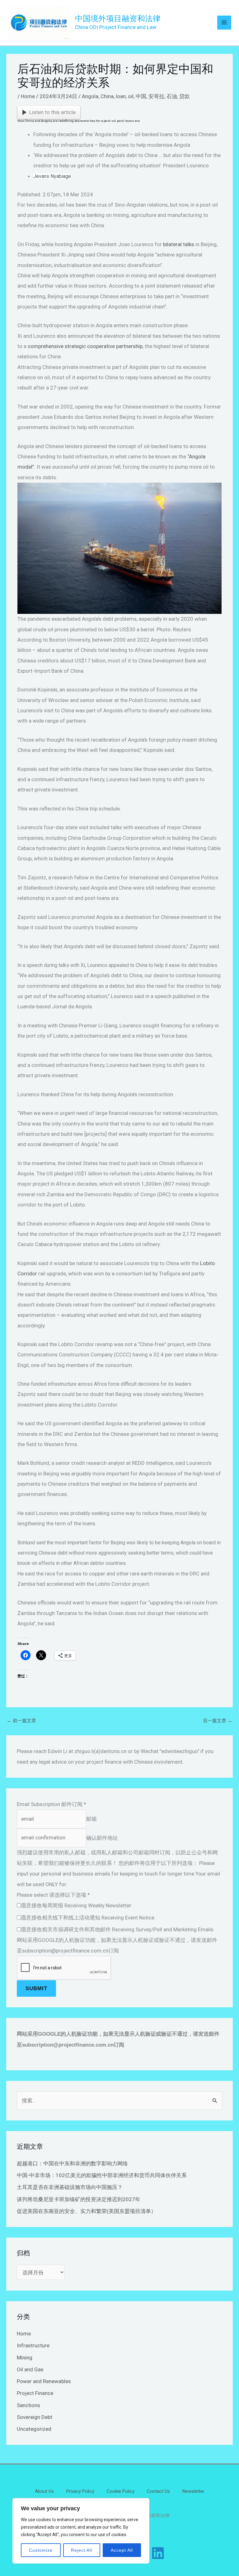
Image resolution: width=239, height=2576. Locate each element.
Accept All (122, 2550)
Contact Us (158, 2491)
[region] (81, 2531)
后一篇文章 (218, 1721)
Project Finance (35, 2393)
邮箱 (91, 1819)
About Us (44, 2491)
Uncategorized (34, 2429)
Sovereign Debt (35, 2417)
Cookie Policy (121, 2491)
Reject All (82, 2550)
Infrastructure (33, 2345)
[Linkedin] (158, 2553)
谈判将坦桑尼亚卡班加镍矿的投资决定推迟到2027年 (79, 2199)
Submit (36, 1988)
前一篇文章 (21, 1721)
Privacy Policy (80, 2491)
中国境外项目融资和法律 (118, 19)
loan (121, 96)
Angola (90, 96)
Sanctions (28, 2405)
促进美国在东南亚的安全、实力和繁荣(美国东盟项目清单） (87, 2211)
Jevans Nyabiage (52, 176)
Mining (25, 2358)
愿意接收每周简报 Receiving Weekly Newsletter (76, 1905)
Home (28, 96)
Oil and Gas (30, 2369)
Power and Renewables (44, 2381)
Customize (41, 2550)
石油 (172, 96)
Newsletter (193, 2491)
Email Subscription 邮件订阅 (52, 1804)
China (107, 96)
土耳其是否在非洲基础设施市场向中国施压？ (70, 2187)
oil (131, 96)
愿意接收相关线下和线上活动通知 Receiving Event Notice (88, 1918)
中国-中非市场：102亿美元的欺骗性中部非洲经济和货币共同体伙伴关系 (102, 2175)
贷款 (185, 96)
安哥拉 (156, 96)
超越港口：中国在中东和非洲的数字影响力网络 (72, 2163)
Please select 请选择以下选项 (53, 1895)
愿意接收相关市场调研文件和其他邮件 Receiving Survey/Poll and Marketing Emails (117, 1929)
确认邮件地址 (102, 1838)
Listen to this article (52, 112)
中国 (141, 96)
